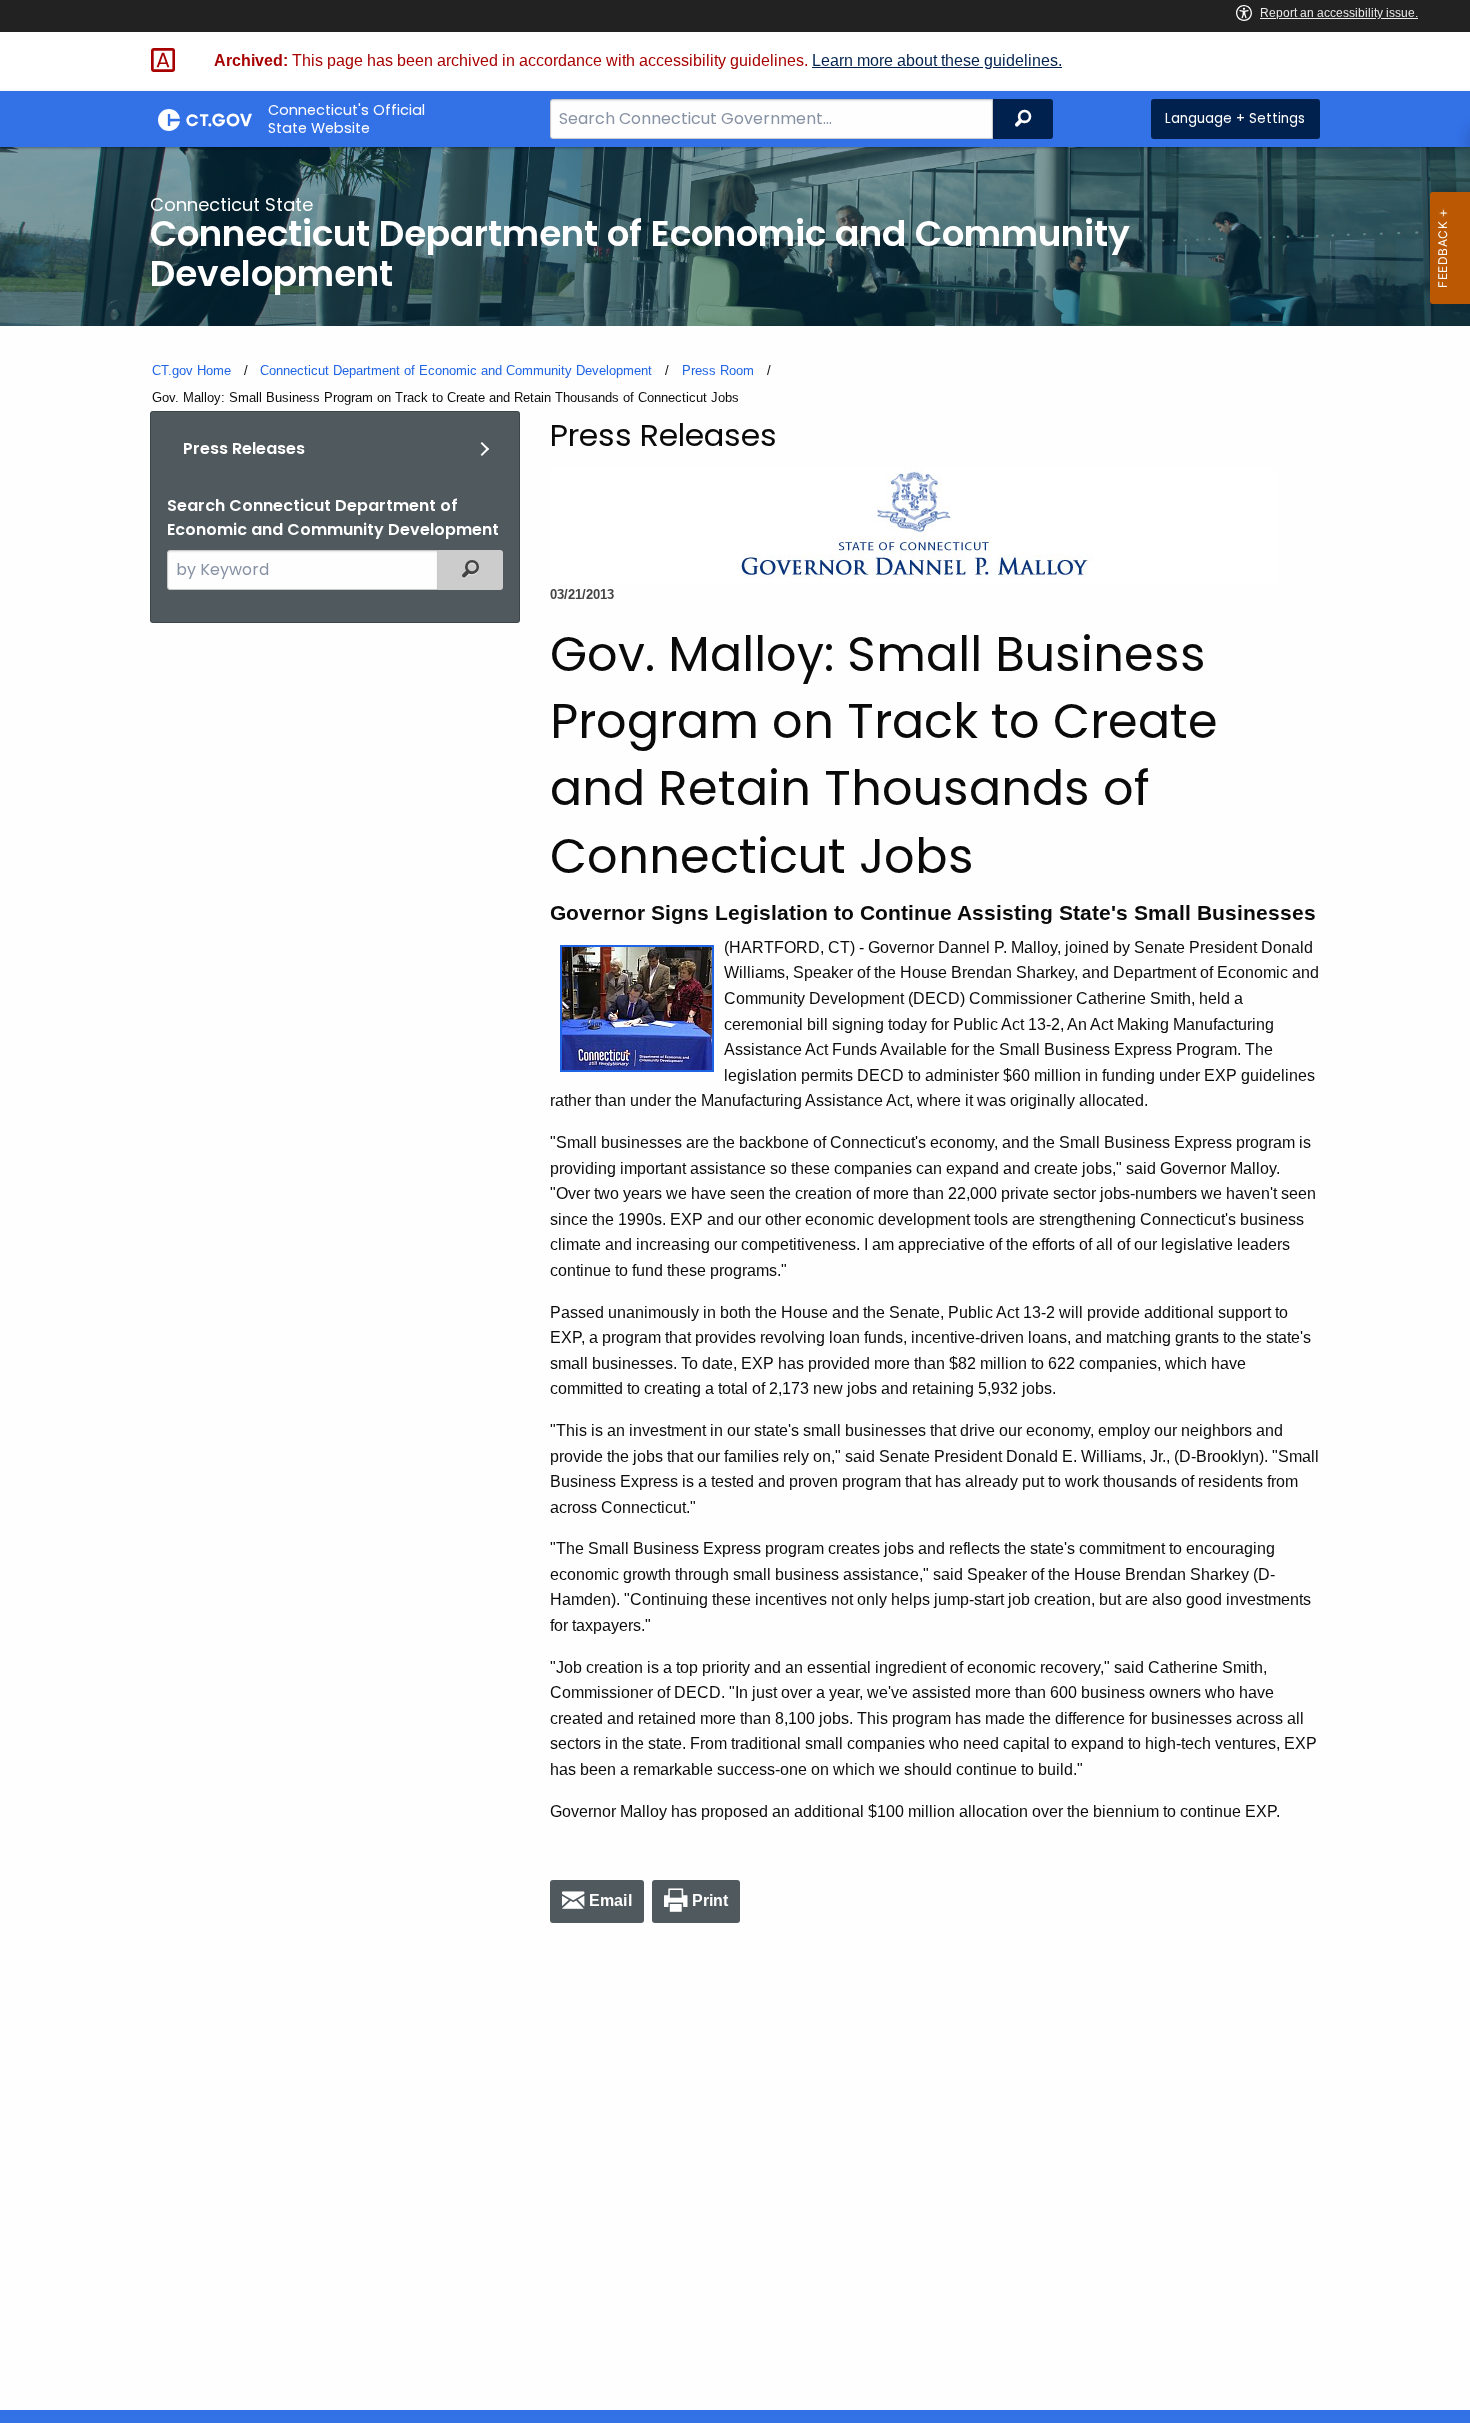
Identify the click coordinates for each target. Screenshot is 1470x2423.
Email (610, 1900)
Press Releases (244, 448)
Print (710, 1900)
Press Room (718, 370)
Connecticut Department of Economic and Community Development (456, 370)
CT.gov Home (191, 370)
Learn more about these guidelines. (937, 60)
